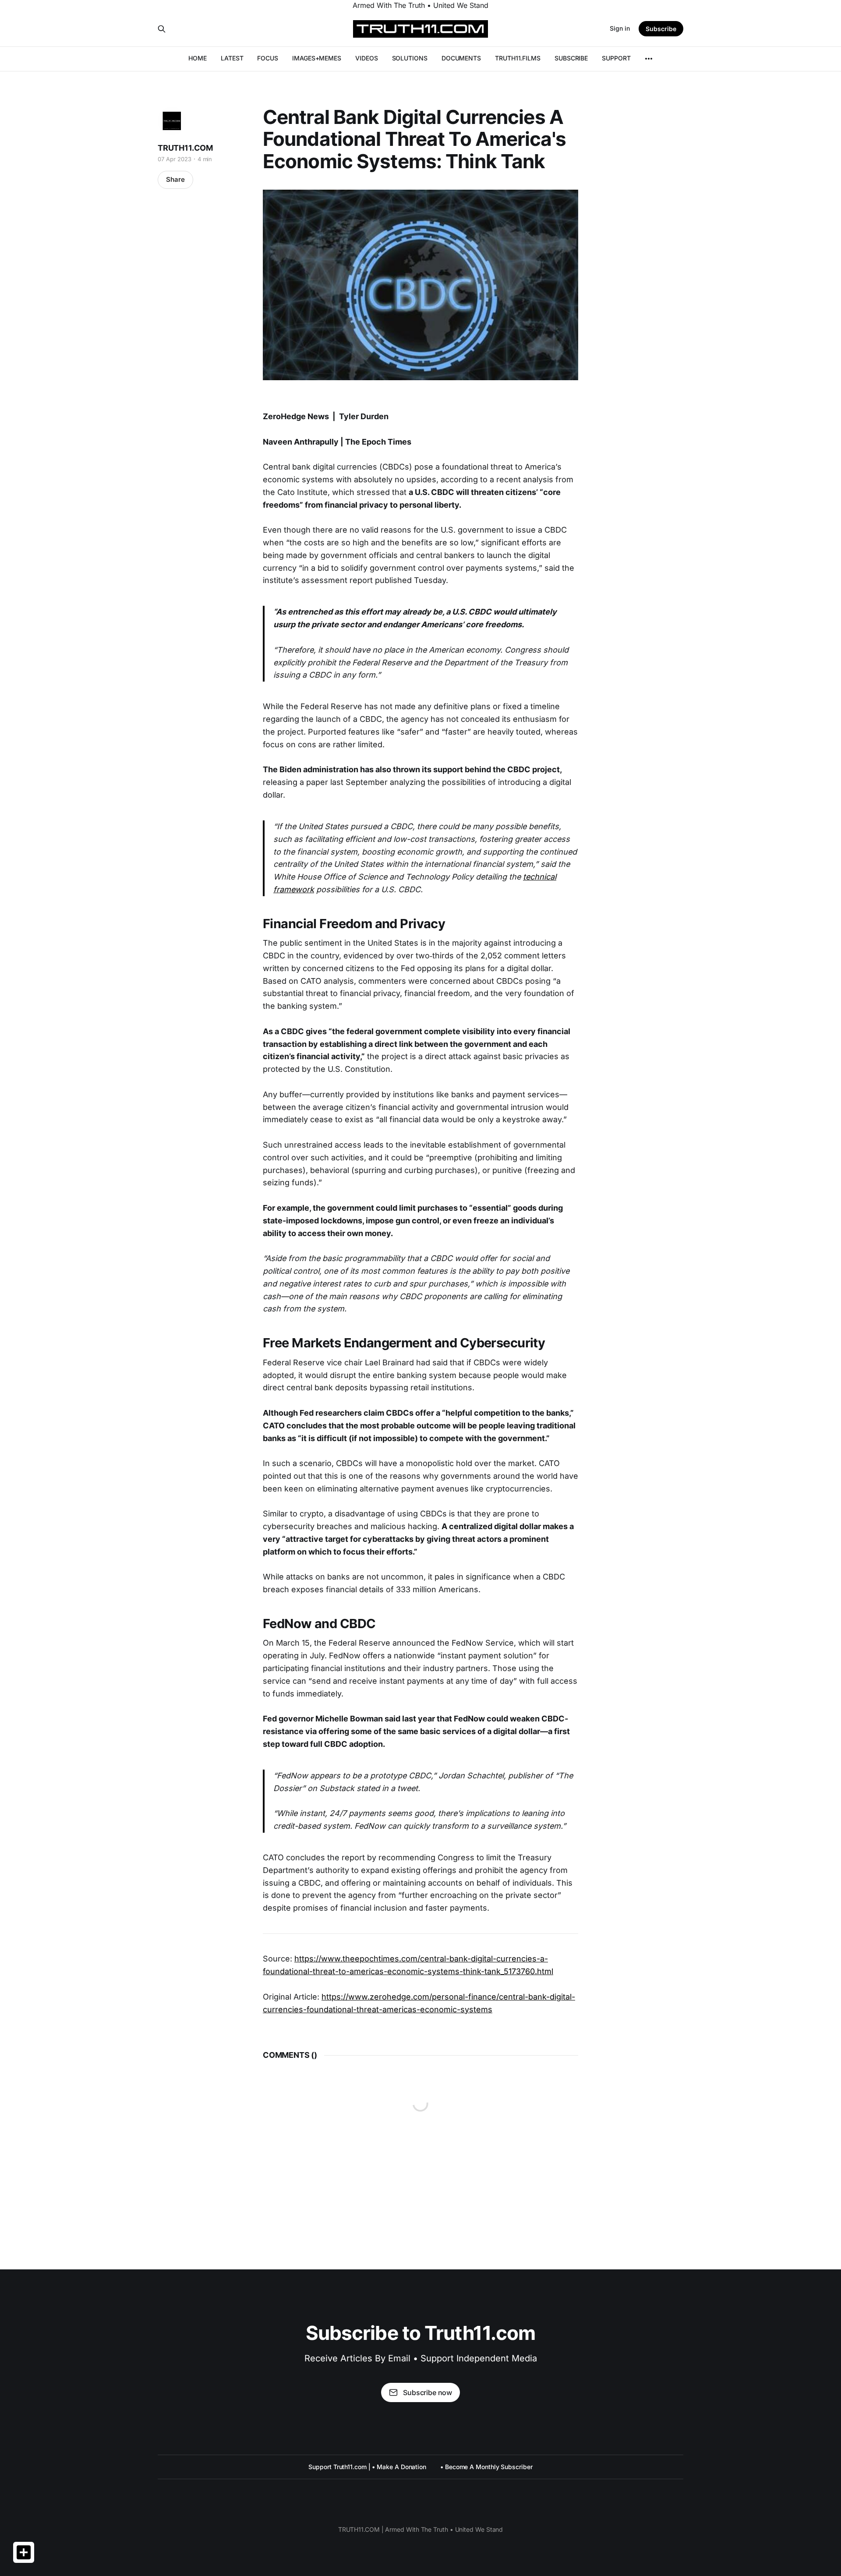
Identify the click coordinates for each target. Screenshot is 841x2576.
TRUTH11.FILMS (518, 58)
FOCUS (268, 58)
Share (175, 179)
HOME (198, 58)
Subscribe (661, 29)
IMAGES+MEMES (317, 58)
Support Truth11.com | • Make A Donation (367, 2467)
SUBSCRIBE (571, 58)
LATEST (232, 58)
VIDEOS (367, 58)
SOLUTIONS (410, 58)
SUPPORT (616, 58)
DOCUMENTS (461, 58)
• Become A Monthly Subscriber (486, 2467)
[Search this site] (162, 29)
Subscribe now (428, 2392)
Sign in (620, 28)
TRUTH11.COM (185, 148)
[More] (649, 59)
